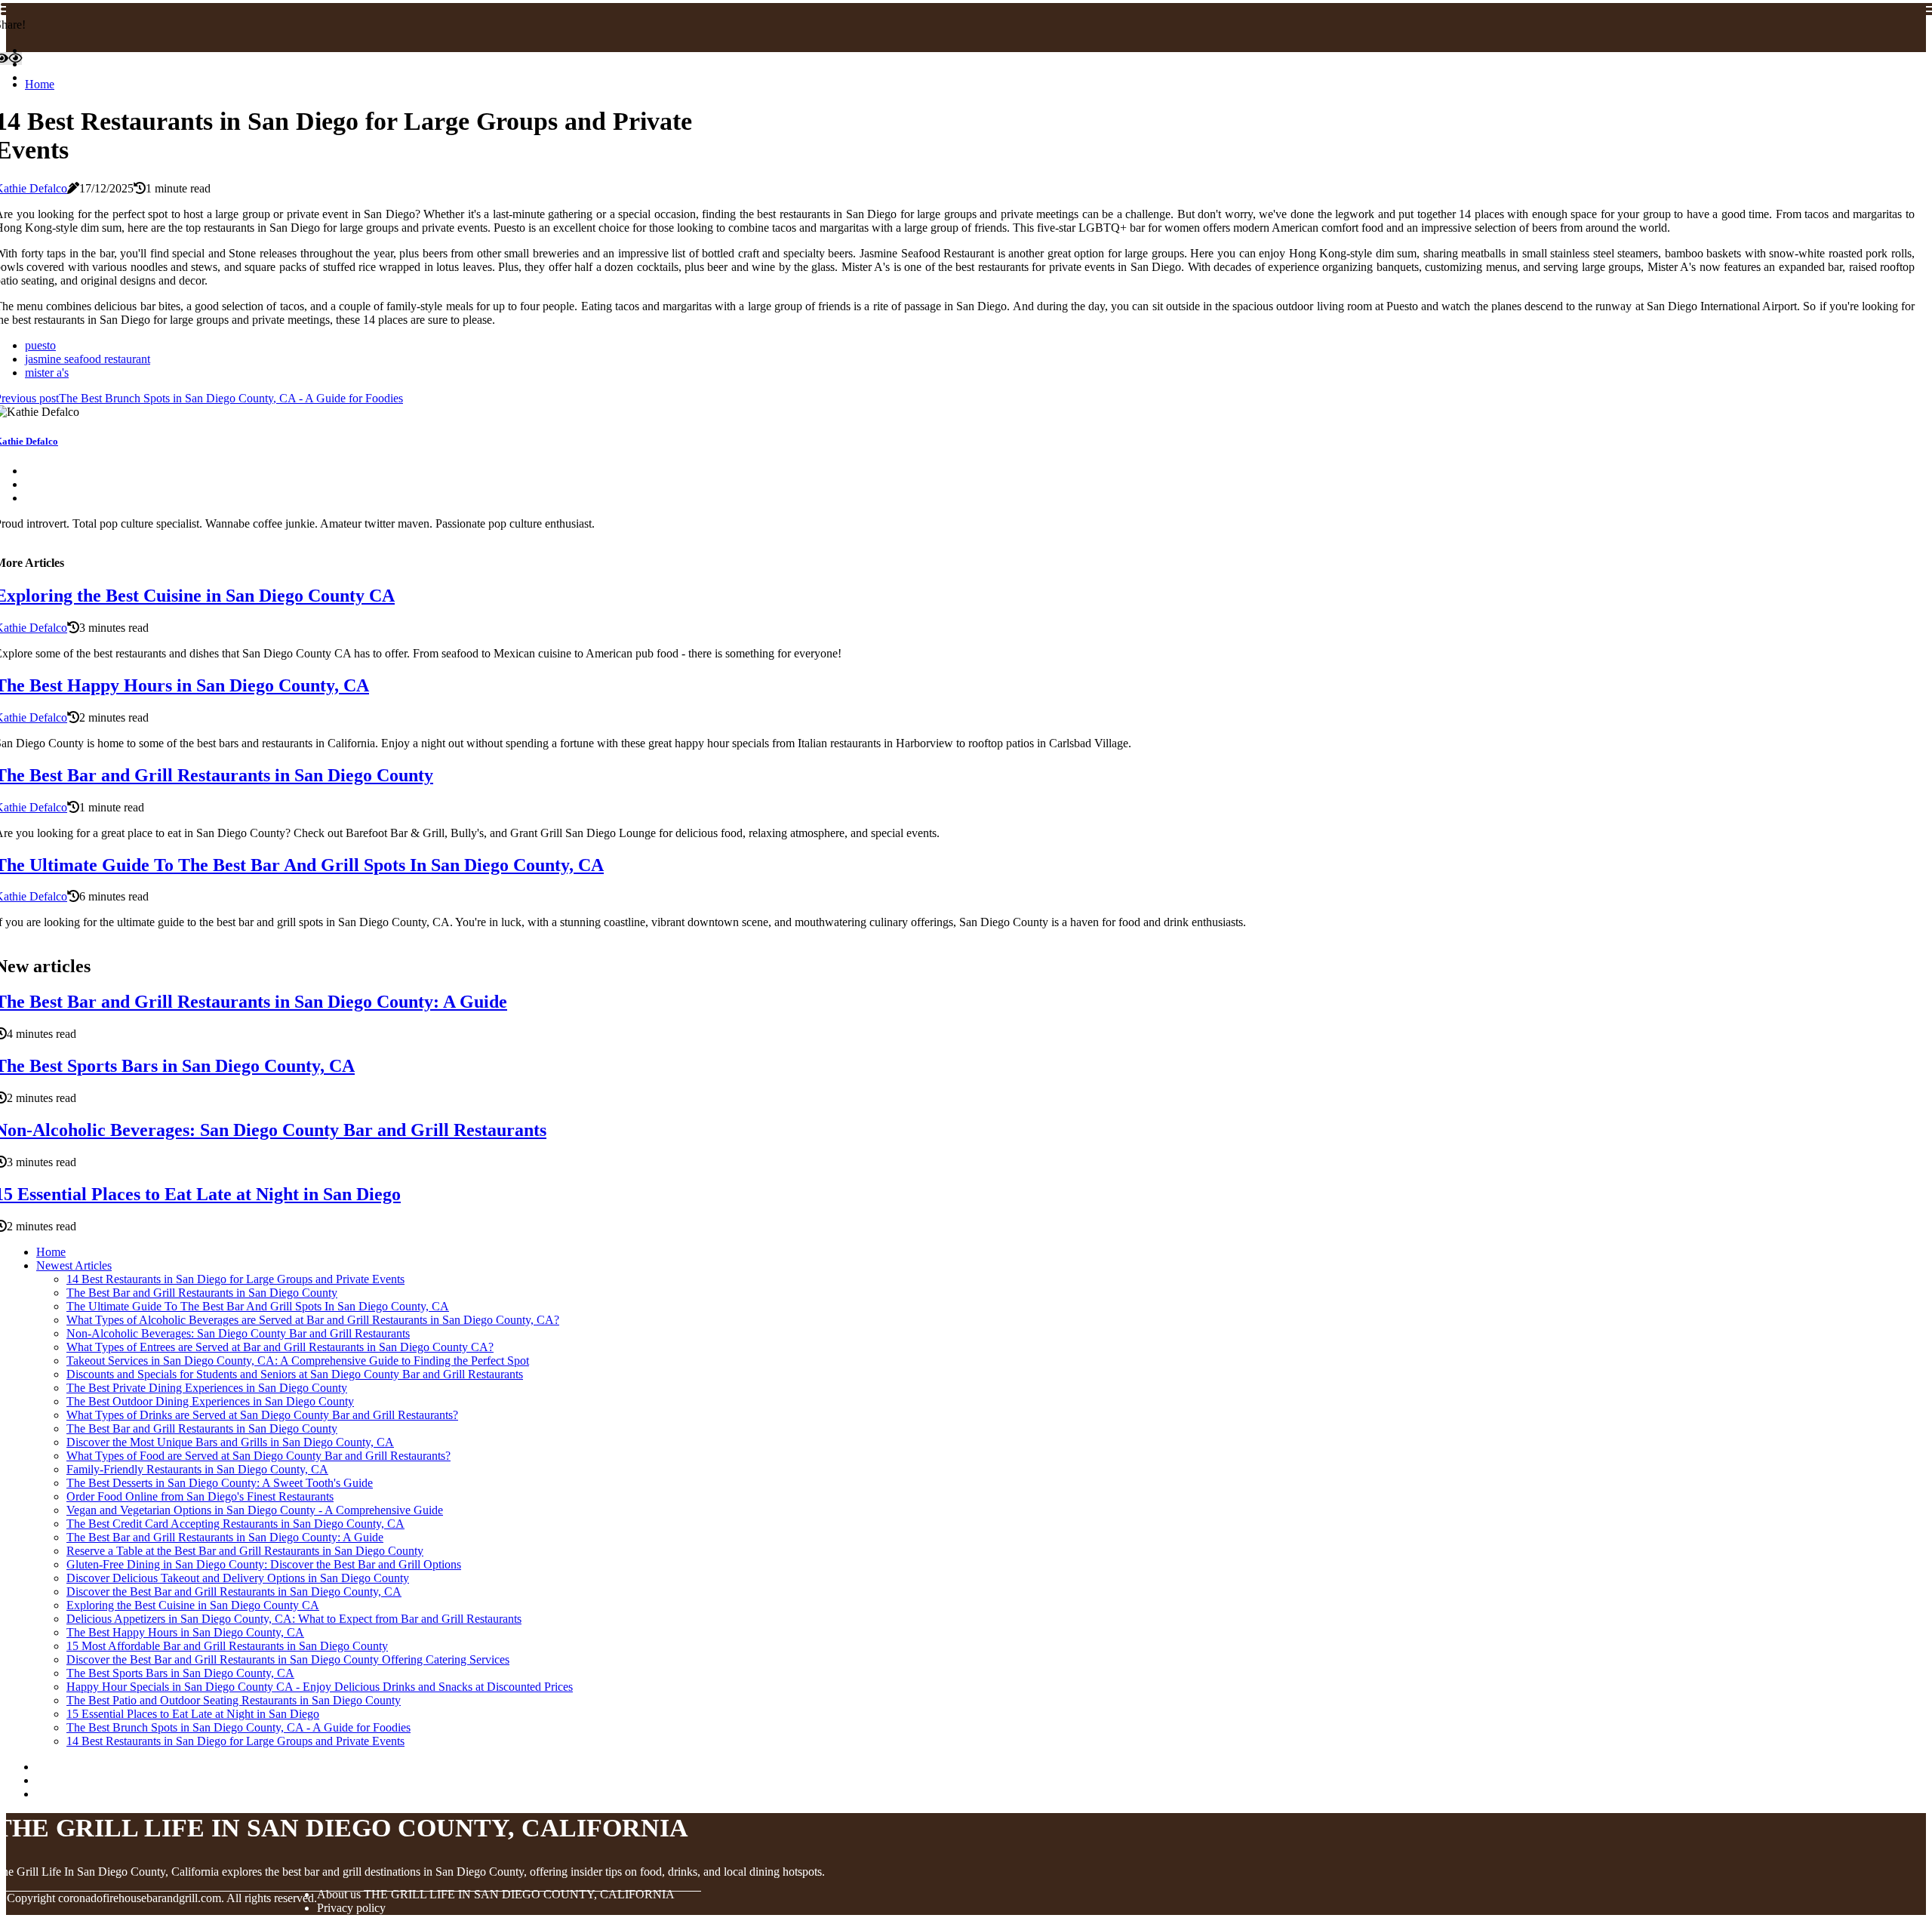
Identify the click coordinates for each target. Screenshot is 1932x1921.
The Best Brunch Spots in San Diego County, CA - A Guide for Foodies (238, 1727)
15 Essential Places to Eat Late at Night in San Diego (193, 1714)
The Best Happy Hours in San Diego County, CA (185, 1632)
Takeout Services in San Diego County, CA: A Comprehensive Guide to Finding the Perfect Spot (298, 1361)
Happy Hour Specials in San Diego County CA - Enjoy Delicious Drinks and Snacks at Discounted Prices (320, 1687)
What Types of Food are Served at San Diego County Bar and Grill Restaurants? (258, 1456)
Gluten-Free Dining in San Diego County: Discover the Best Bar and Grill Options (264, 1564)
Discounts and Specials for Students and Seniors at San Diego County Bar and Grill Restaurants (295, 1374)
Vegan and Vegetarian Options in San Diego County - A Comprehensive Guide (255, 1510)
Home (40, 84)
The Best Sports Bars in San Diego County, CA (180, 1673)
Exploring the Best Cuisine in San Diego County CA (193, 1605)
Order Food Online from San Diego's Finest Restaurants (200, 1496)
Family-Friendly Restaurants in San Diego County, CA (197, 1469)
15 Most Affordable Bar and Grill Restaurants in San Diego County (227, 1646)
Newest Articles (74, 1265)
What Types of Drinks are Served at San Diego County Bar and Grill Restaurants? (262, 1415)
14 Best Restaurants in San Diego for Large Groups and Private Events (235, 1279)
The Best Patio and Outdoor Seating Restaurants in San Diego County (234, 1700)
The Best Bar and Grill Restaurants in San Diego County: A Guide (225, 1537)
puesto (40, 345)
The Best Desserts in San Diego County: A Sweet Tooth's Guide (220, 1483)
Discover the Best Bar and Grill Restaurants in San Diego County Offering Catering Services (288, 1659)
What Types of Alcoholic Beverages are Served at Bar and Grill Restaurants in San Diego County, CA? (313, 1320)
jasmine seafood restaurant (88, 359)
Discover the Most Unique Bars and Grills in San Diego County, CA (230, 1442)
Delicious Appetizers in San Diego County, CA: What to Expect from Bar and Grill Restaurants (294, 1619)
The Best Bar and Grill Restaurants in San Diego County (202, 1293)
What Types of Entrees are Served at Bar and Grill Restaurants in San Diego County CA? (280, 1347)
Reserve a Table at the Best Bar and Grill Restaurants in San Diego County (245, 1551)
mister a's (47, 373)
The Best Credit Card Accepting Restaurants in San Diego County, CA (235, 1524)
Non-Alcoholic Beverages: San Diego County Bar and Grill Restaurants (238, 1333)
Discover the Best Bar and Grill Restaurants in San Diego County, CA (234, 1592)
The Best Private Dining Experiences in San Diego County (207, 1388)
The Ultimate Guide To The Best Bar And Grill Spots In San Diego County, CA (258, 1306)
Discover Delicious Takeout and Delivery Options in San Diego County (238, 1578)
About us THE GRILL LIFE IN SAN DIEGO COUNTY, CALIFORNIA (496, 1894)
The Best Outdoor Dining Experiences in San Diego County (210, 1401)
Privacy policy (351, 1908)
